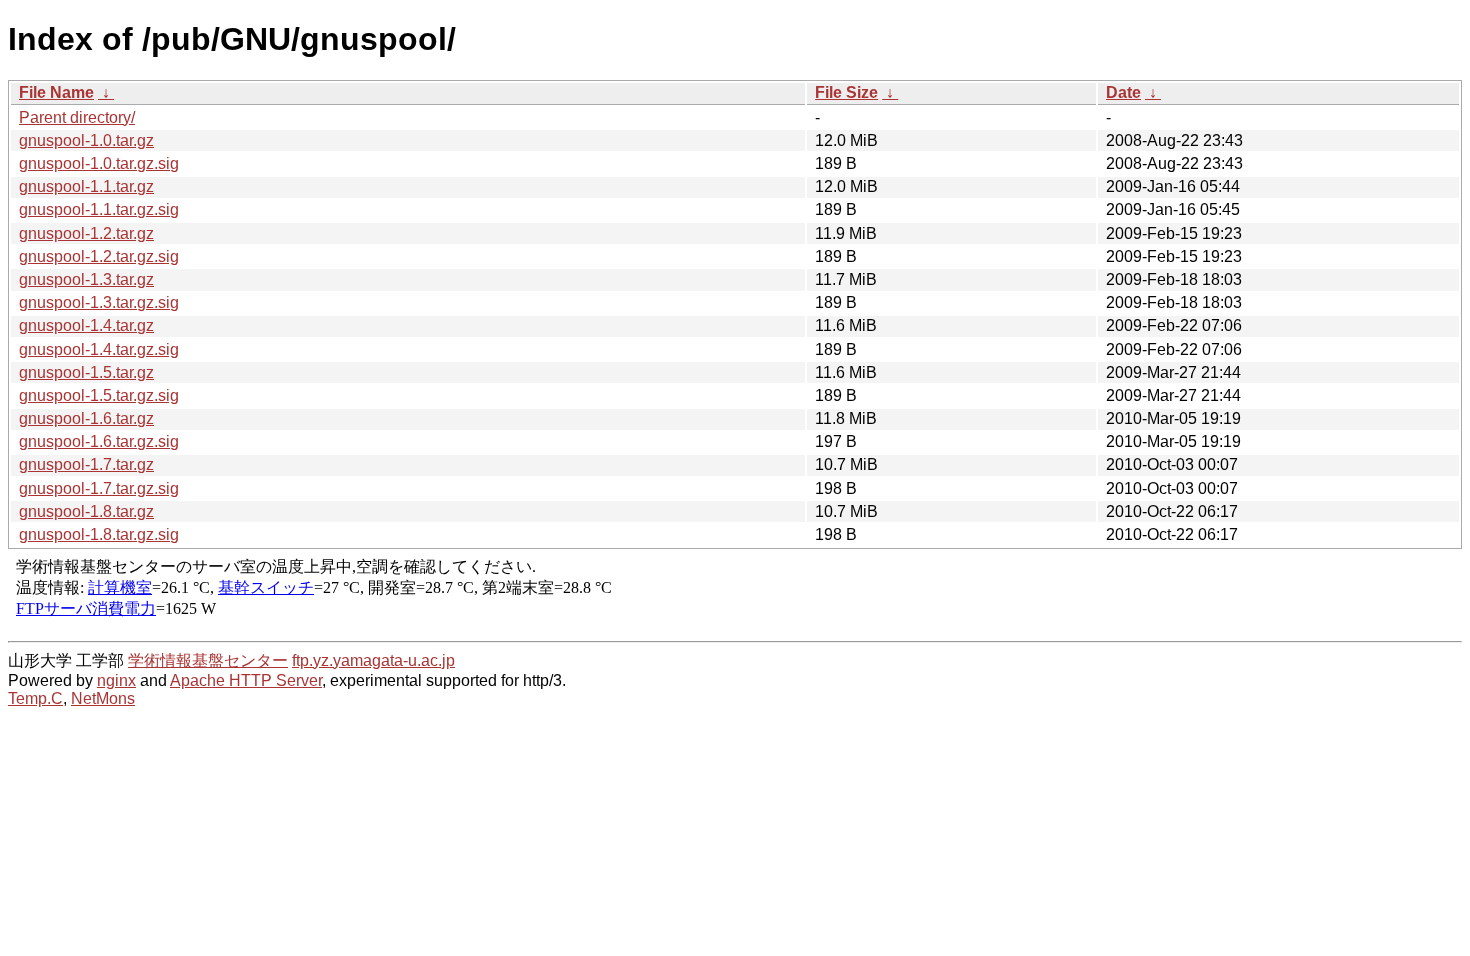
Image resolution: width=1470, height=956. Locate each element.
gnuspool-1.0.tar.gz (86, 140)
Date (1123, 92)
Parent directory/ (77, 117)
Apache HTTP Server (246, 680)
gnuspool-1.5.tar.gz (86, 372)
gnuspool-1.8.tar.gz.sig (99, 534)
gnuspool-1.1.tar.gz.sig (99, 209)
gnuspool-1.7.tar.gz (86, 464)
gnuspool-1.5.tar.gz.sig (99, 395)
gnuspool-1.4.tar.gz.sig (99, 349)
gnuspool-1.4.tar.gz (86, 325)
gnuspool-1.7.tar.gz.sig (99, 488)
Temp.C (35, 698)
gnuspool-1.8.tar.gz (86, 511)
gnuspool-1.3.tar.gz (86, 279)
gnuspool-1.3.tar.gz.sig (99, 302)
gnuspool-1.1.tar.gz (86, 186)
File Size (846, 92)
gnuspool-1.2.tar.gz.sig (99, 256)
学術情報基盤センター (208, 660)
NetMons (103, 698)
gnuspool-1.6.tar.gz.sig (99, 441)
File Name (56, 92)
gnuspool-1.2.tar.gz (86, 233)
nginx (116, 680)
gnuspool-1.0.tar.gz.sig (99, 163)
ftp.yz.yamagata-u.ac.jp (373, 660)
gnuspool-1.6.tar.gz (86, 418)
